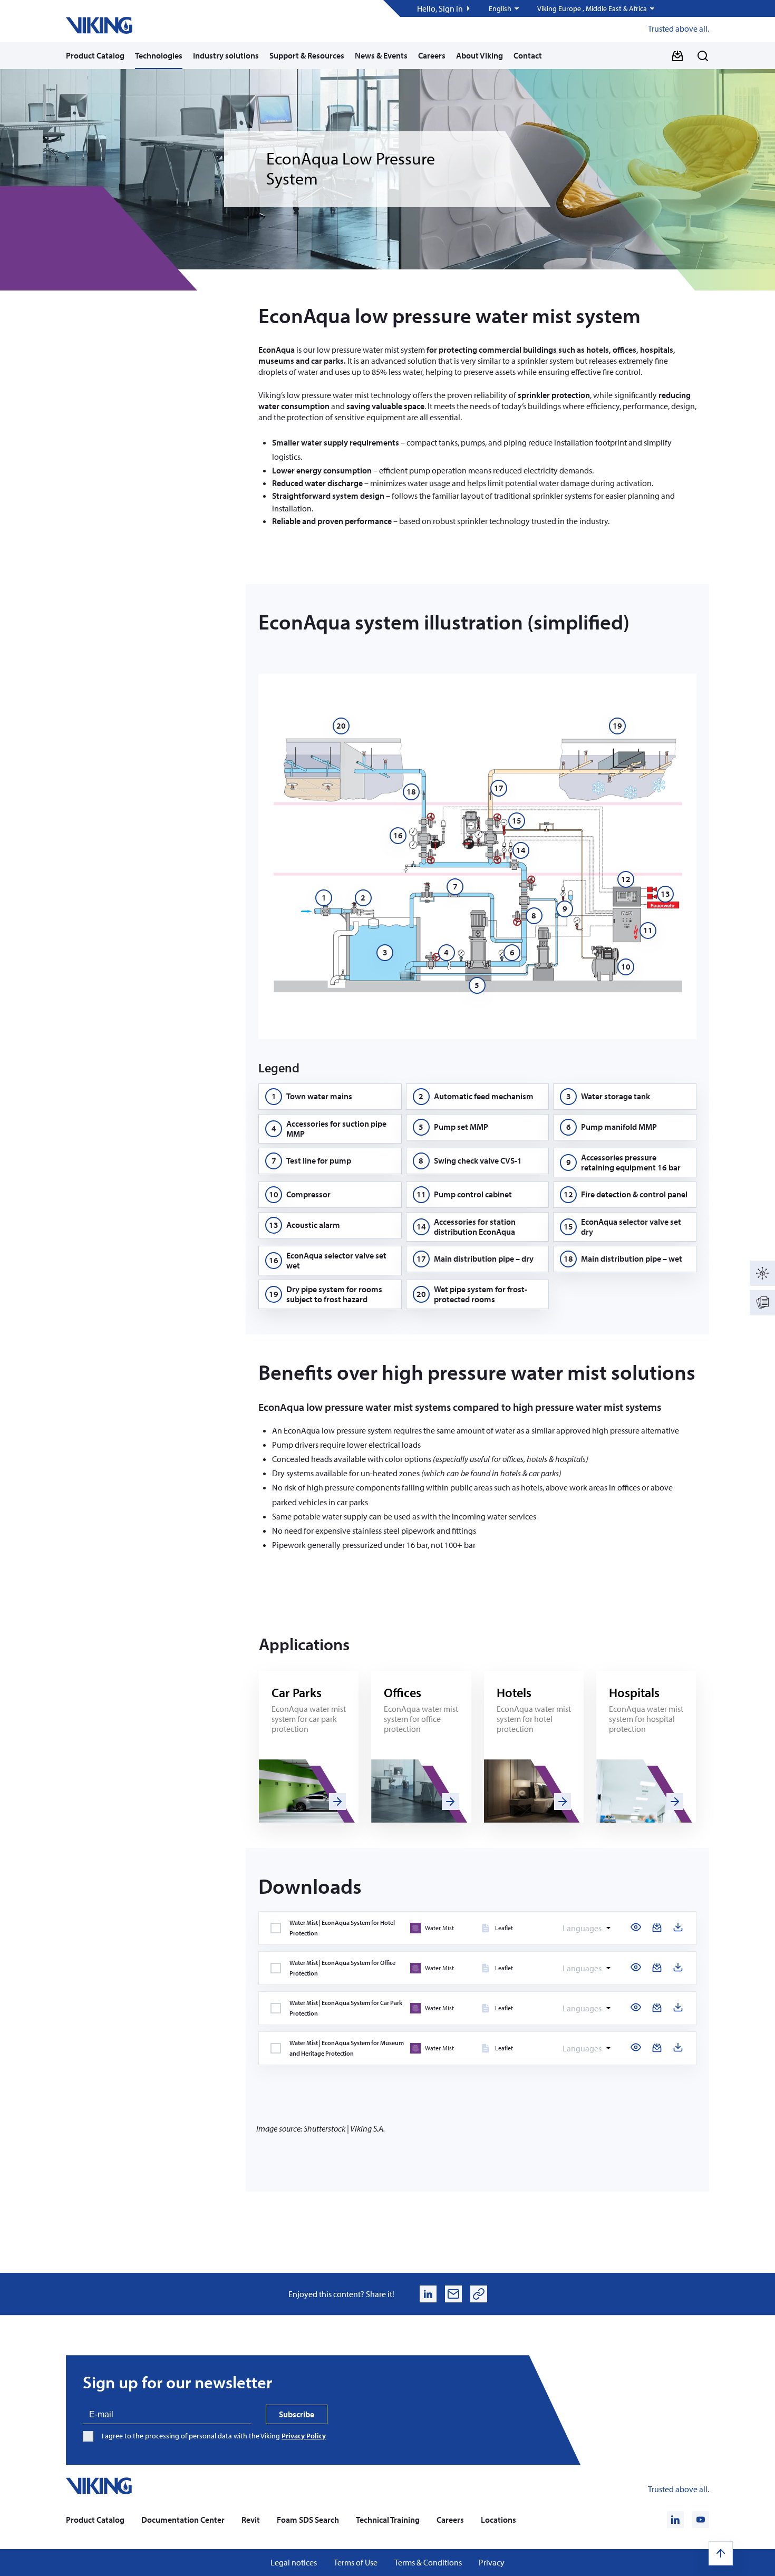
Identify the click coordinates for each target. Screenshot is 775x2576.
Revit (251, 2520)
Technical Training (388, 2520)
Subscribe (297, 2414)
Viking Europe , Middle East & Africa (592, 9)
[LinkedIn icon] (675, 2520)
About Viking (479, 55)
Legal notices (294, 2563)
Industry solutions (226, 55)
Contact (528, 55)
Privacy (492, 2563)
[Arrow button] (337, 1802)
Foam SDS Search (308, 2520)
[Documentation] (762, 1303)
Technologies (159, 55)
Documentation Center (183, 2520)
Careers (432, 55)
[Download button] (677, 56)
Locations (498, 2520)
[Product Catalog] (762, 1273)
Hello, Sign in (440, 9)
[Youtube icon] (701, 2520)
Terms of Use (356, 2563)
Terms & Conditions (428, 2563)
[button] (505, 8)
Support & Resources (307, 55)
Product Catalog (95, 55)
